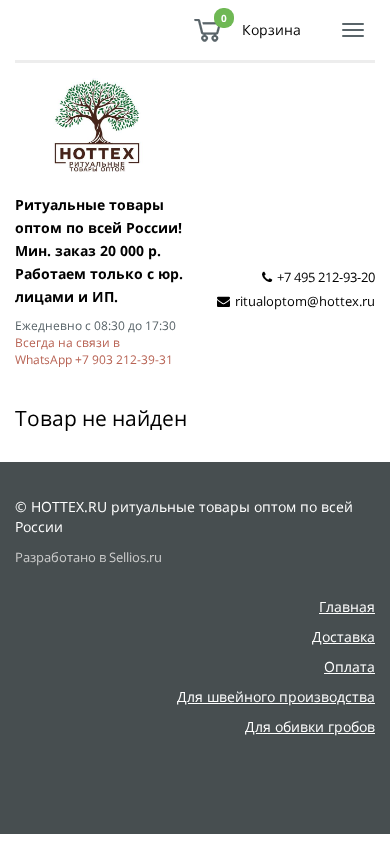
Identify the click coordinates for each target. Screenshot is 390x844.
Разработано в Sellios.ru (88, 557)
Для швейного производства (276, 696)
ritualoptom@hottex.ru (305, 301)
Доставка (343, 636)
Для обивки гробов (310, 726)
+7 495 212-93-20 (326, 277)
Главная (347, 606)
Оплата (349, 666)
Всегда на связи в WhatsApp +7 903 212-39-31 (94, 350)
